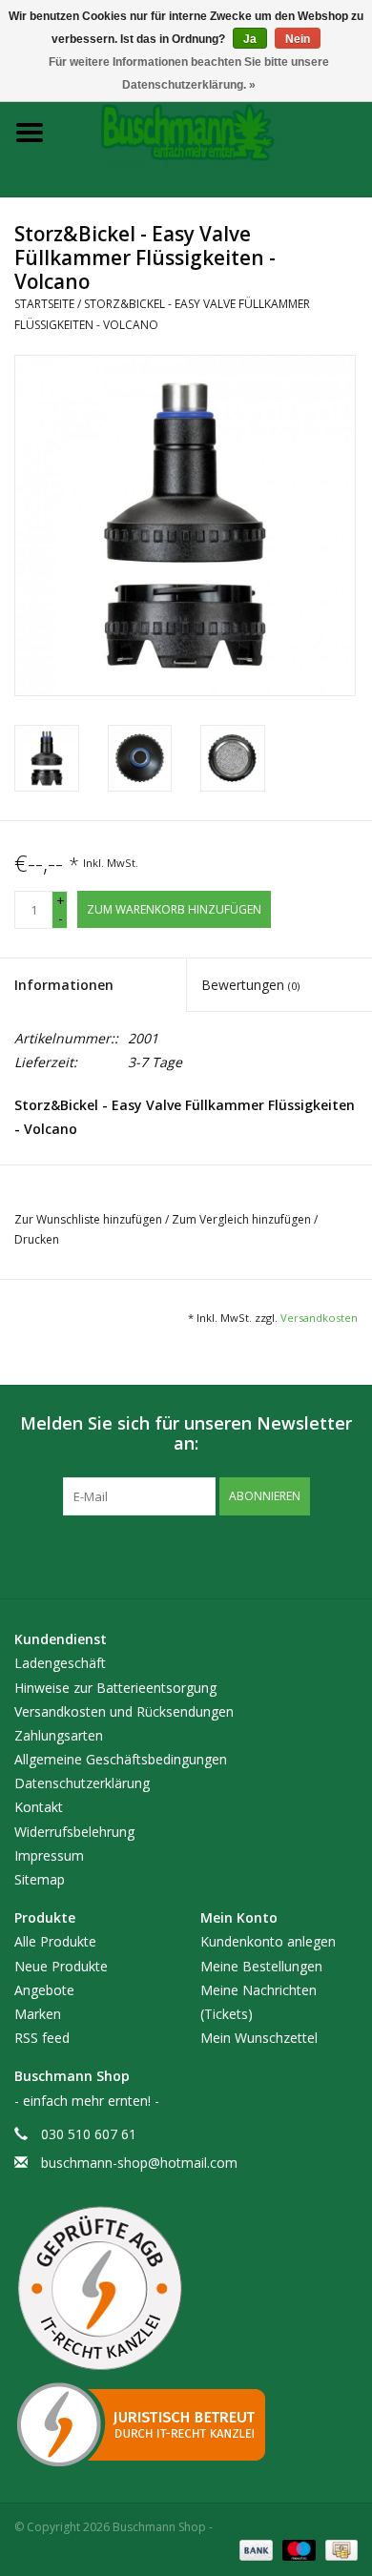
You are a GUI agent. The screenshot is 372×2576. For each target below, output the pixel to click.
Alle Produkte (55, 1941)
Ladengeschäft (60, 1663)
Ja (250, 39)
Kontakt (39, 1807)
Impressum (49, 1855)
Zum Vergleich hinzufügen (243, 1219)
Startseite (44, 304)
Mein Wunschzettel (259, 2038)
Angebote (44, 1990)
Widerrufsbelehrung (74, 1832)
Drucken (37, 1239)
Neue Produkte (61, 1966)
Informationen (64, 985)
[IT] (186, 2424)
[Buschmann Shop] (216, 131)
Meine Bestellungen (261, 1966)
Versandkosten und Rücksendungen (124, 1711)
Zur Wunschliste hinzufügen (90, 1219)
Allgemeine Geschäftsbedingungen (121, 1759)
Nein (298, 39)
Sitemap (40, 1879)
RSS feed (42, 2038)
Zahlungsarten (59, 1735)
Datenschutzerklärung (82, 1783)
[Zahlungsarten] (254, 2550)
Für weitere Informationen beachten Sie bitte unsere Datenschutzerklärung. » (189, 73)
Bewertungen (250, 985)
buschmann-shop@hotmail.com (139, 2163)
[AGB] (186, 2289)
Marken (38, 2014)
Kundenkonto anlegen (268, 1941)
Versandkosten (319, 1318)
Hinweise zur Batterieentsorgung (115, 1688)
